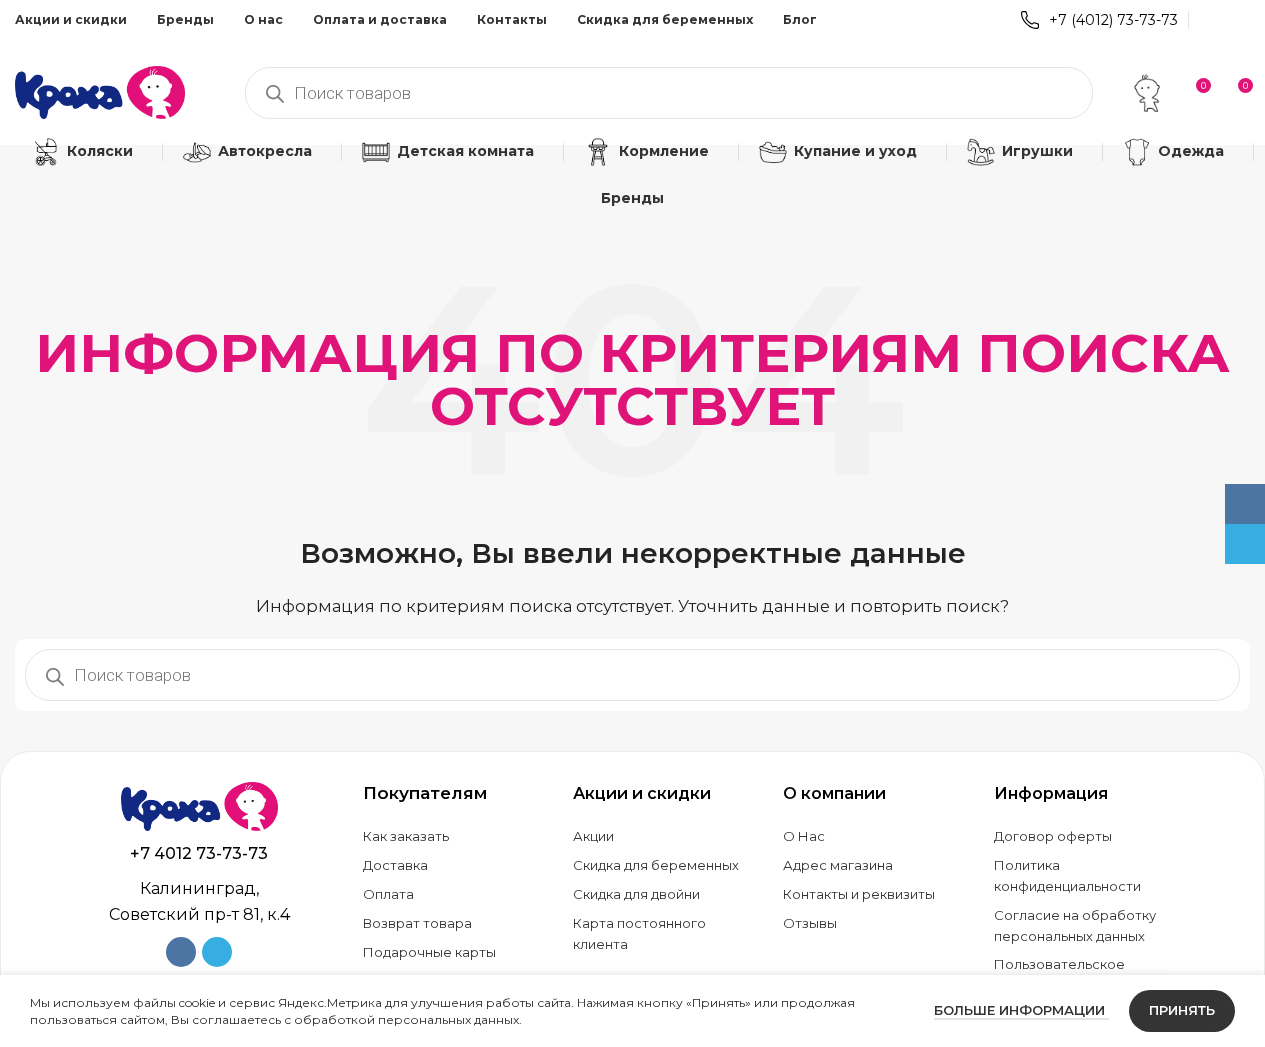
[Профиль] (1147, 93)
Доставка (395, 865)
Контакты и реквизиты (859, 894)
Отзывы (810, 923)
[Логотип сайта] (100, 90)
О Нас (804, 836)
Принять (1182, 1010)
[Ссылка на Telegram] (1237, 19)
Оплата (388, 894)
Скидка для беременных (656, 865)
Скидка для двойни (636, 894)
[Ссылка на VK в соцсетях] (1211, 19)
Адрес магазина (838, 865)
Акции (593, 836)
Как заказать (406, 836)
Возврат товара (417, 923)
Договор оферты (1053, 836)
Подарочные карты (429, 952)
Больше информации (1021, 1010)
